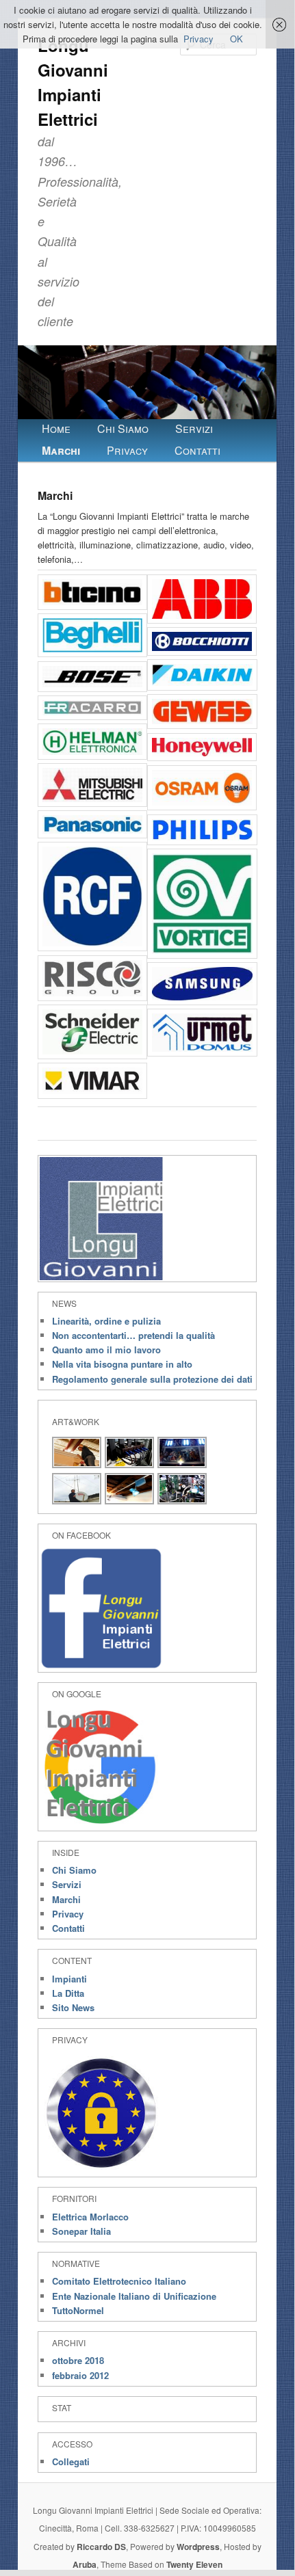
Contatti (197, 450)
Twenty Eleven (194, 2564)
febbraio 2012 (80, 2375)
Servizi (194, 428)
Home (56, 428)
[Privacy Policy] (101, 2171)
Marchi (61, 450)
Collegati (71, 2461)
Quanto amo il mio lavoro (106, 1350)
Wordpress (198, 2547)
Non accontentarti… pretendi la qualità (133, 1335)
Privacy (127, 450)
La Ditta (68, 1993)
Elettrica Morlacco (90, 2217)
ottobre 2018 (78, 2360)
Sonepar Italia (81, 2231)
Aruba (85, 2564)
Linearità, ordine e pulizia (106, 1321)
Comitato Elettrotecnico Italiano (119, 2281)
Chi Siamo (123, 428)
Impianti (69, 1979)
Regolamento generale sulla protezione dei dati (152, 1379)
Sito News (73, 2007)
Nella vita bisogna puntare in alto (122, 1364)
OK (236, 39)
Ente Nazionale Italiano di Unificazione (134, 2296)
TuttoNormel (78, 2310)
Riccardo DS (101, 2547)
